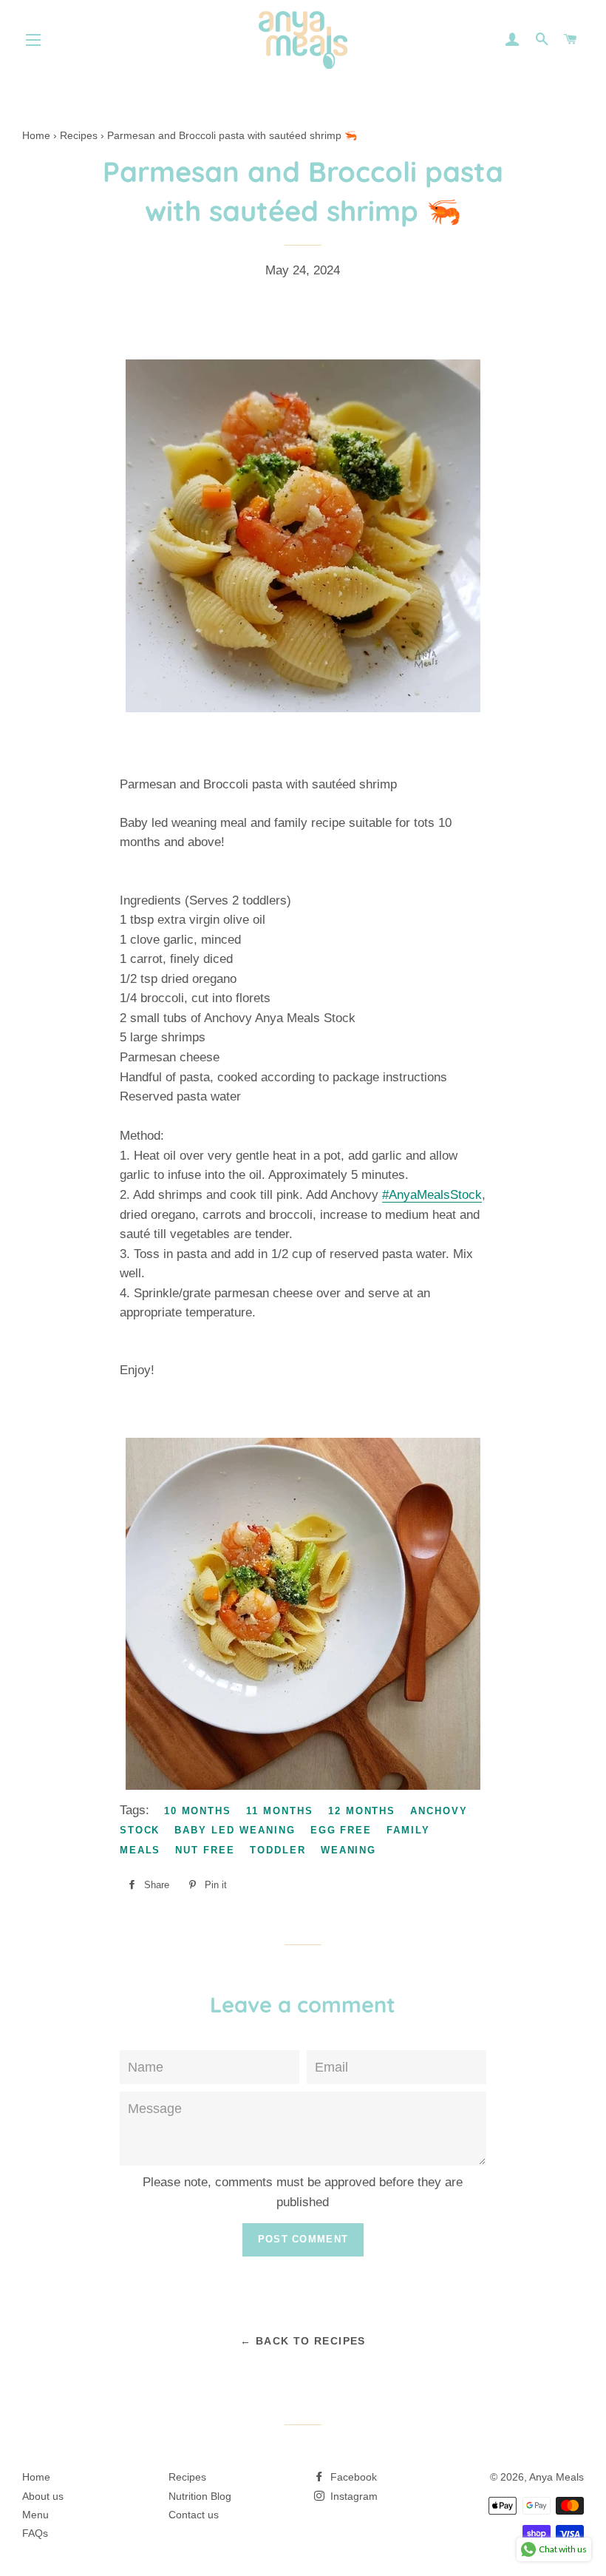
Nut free (205, 1850)
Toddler (278, 1850)
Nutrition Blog (200, 2496)
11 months (280, 1811)
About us (43, 2496)
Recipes (187, 2477)
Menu (35, 2515)
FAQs (35, 2533)
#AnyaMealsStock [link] (432, 1195)
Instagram (353, 2496)
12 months (362, 1811)
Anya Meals (556, 2477)
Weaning (349, 1850)
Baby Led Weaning (235, 1830)
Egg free (341, 1830)
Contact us (194, 2515)
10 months (198, 1811)
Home (36, 2477)
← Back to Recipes (303, 2341)
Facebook (352, 2477)
